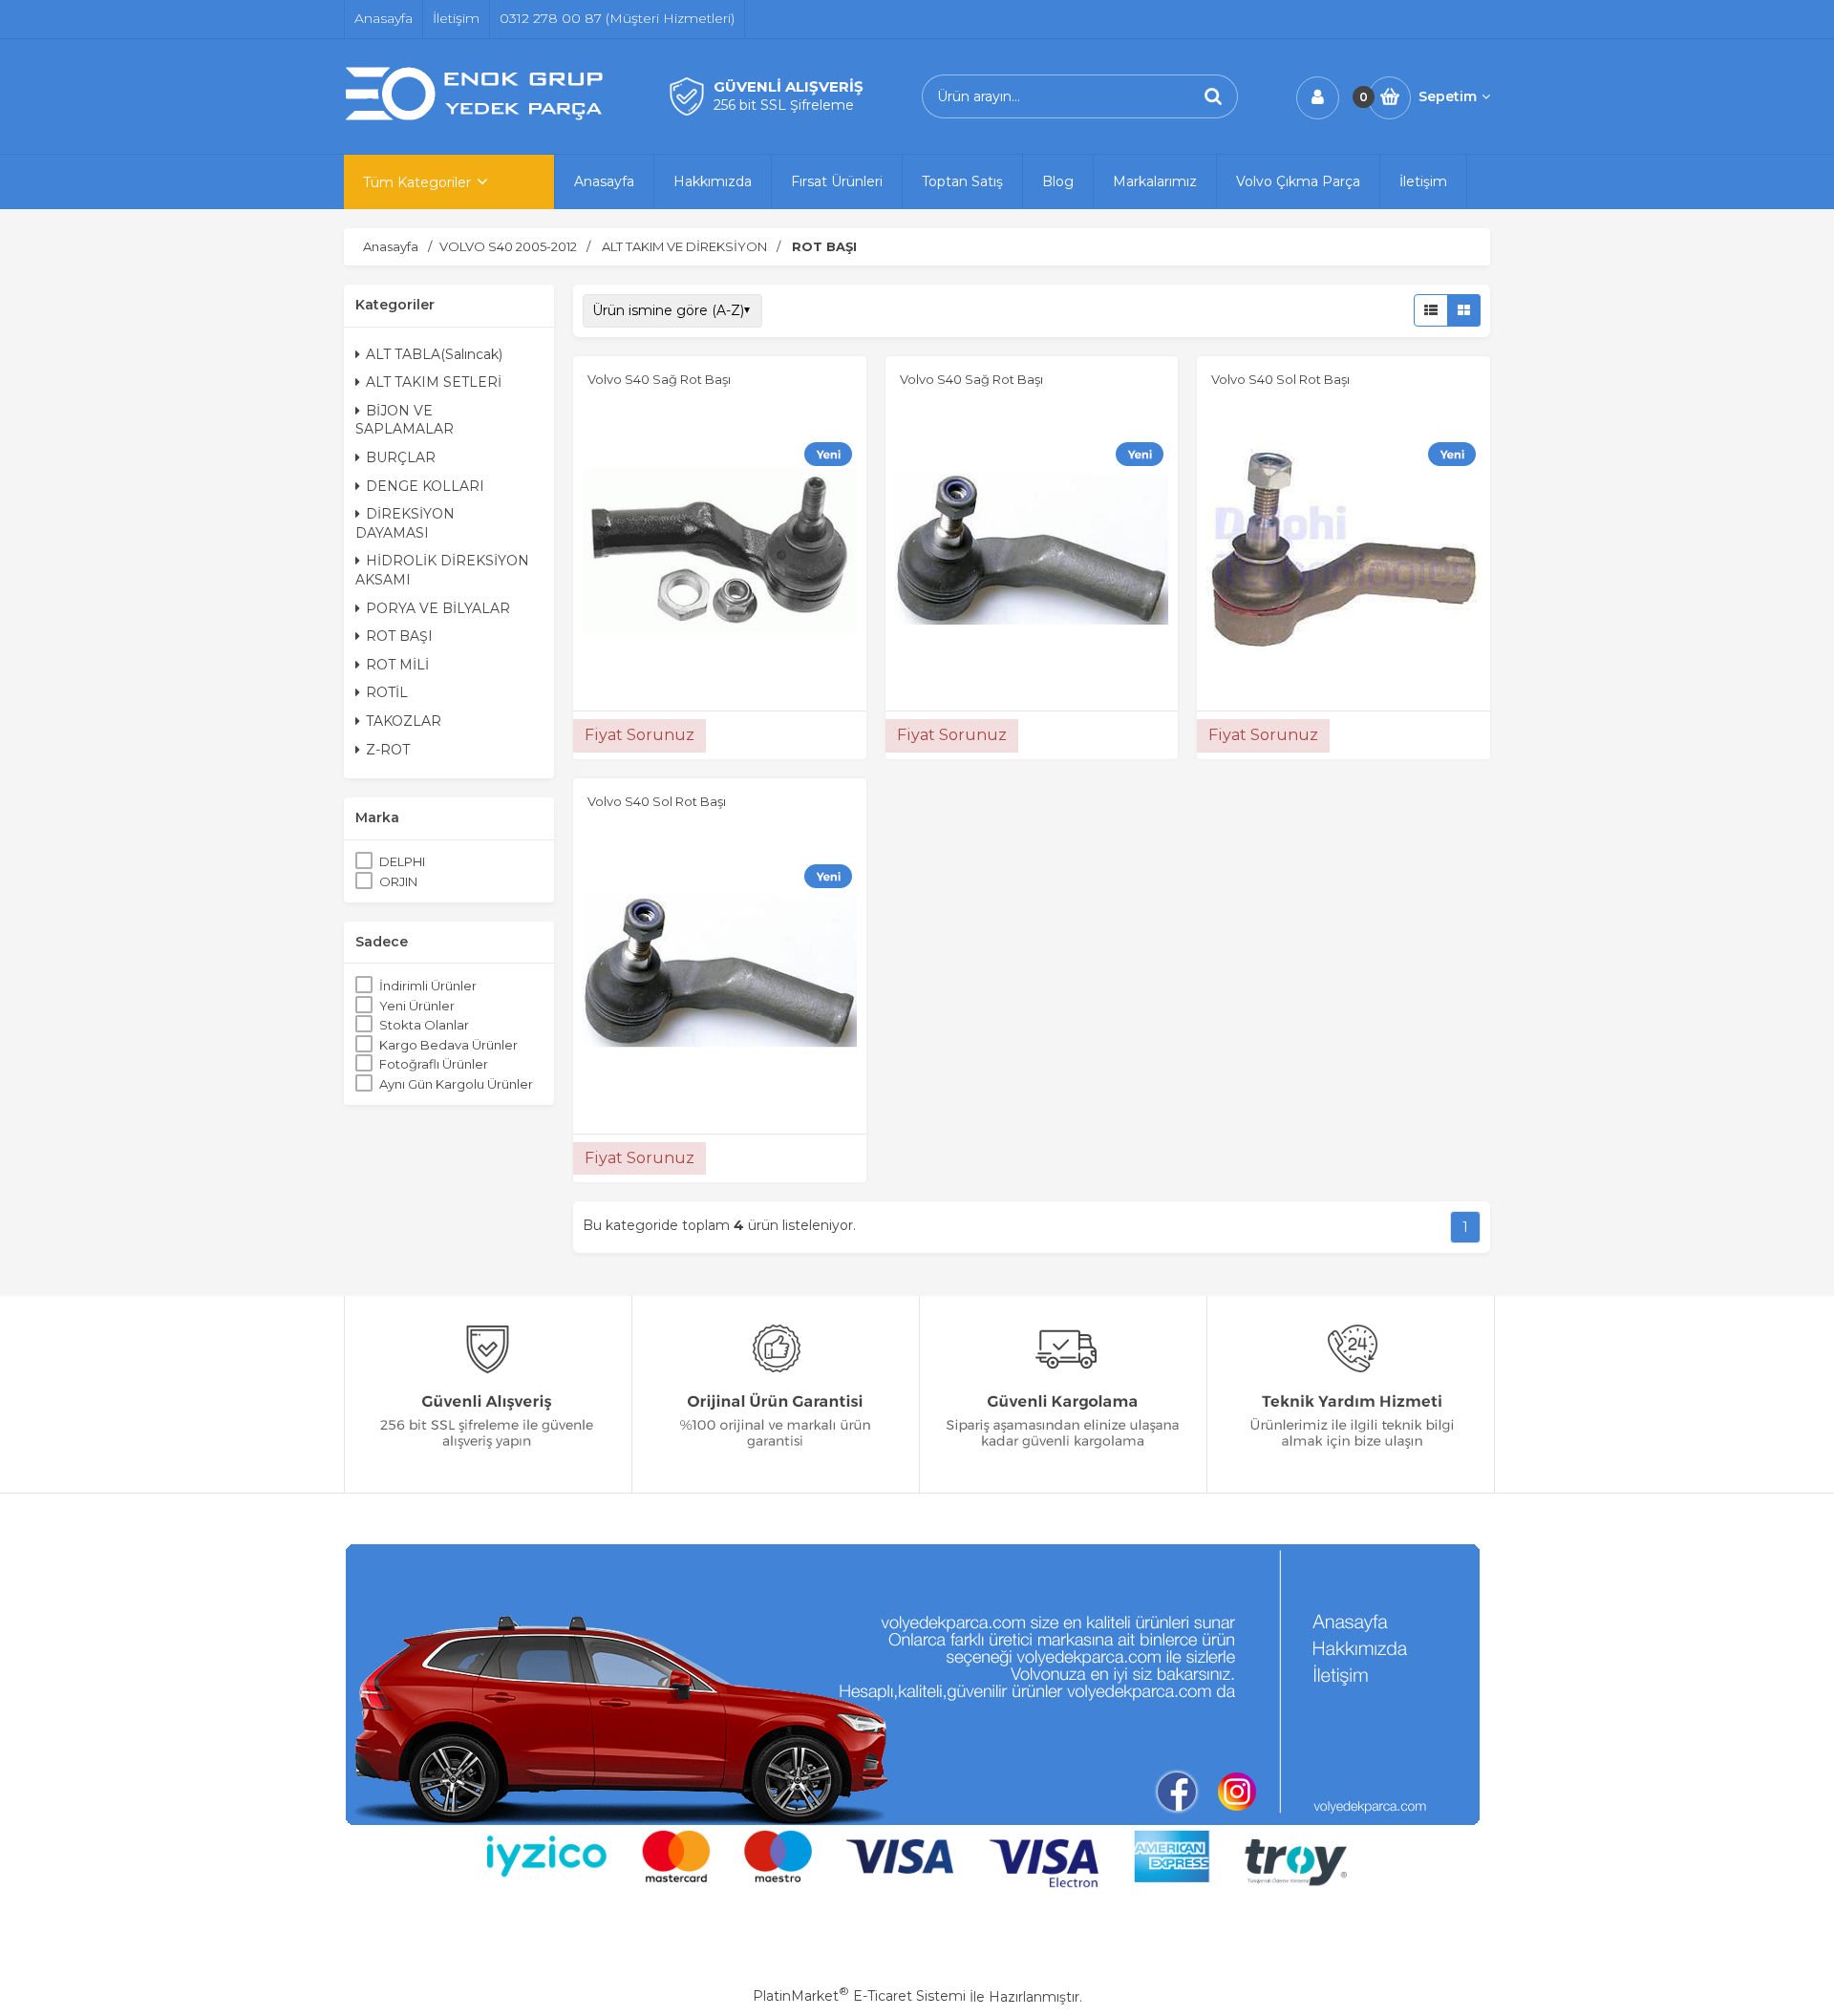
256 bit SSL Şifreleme (784, 105)
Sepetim (1448, 96)
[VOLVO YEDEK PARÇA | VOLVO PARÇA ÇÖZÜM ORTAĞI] (478, 117)
